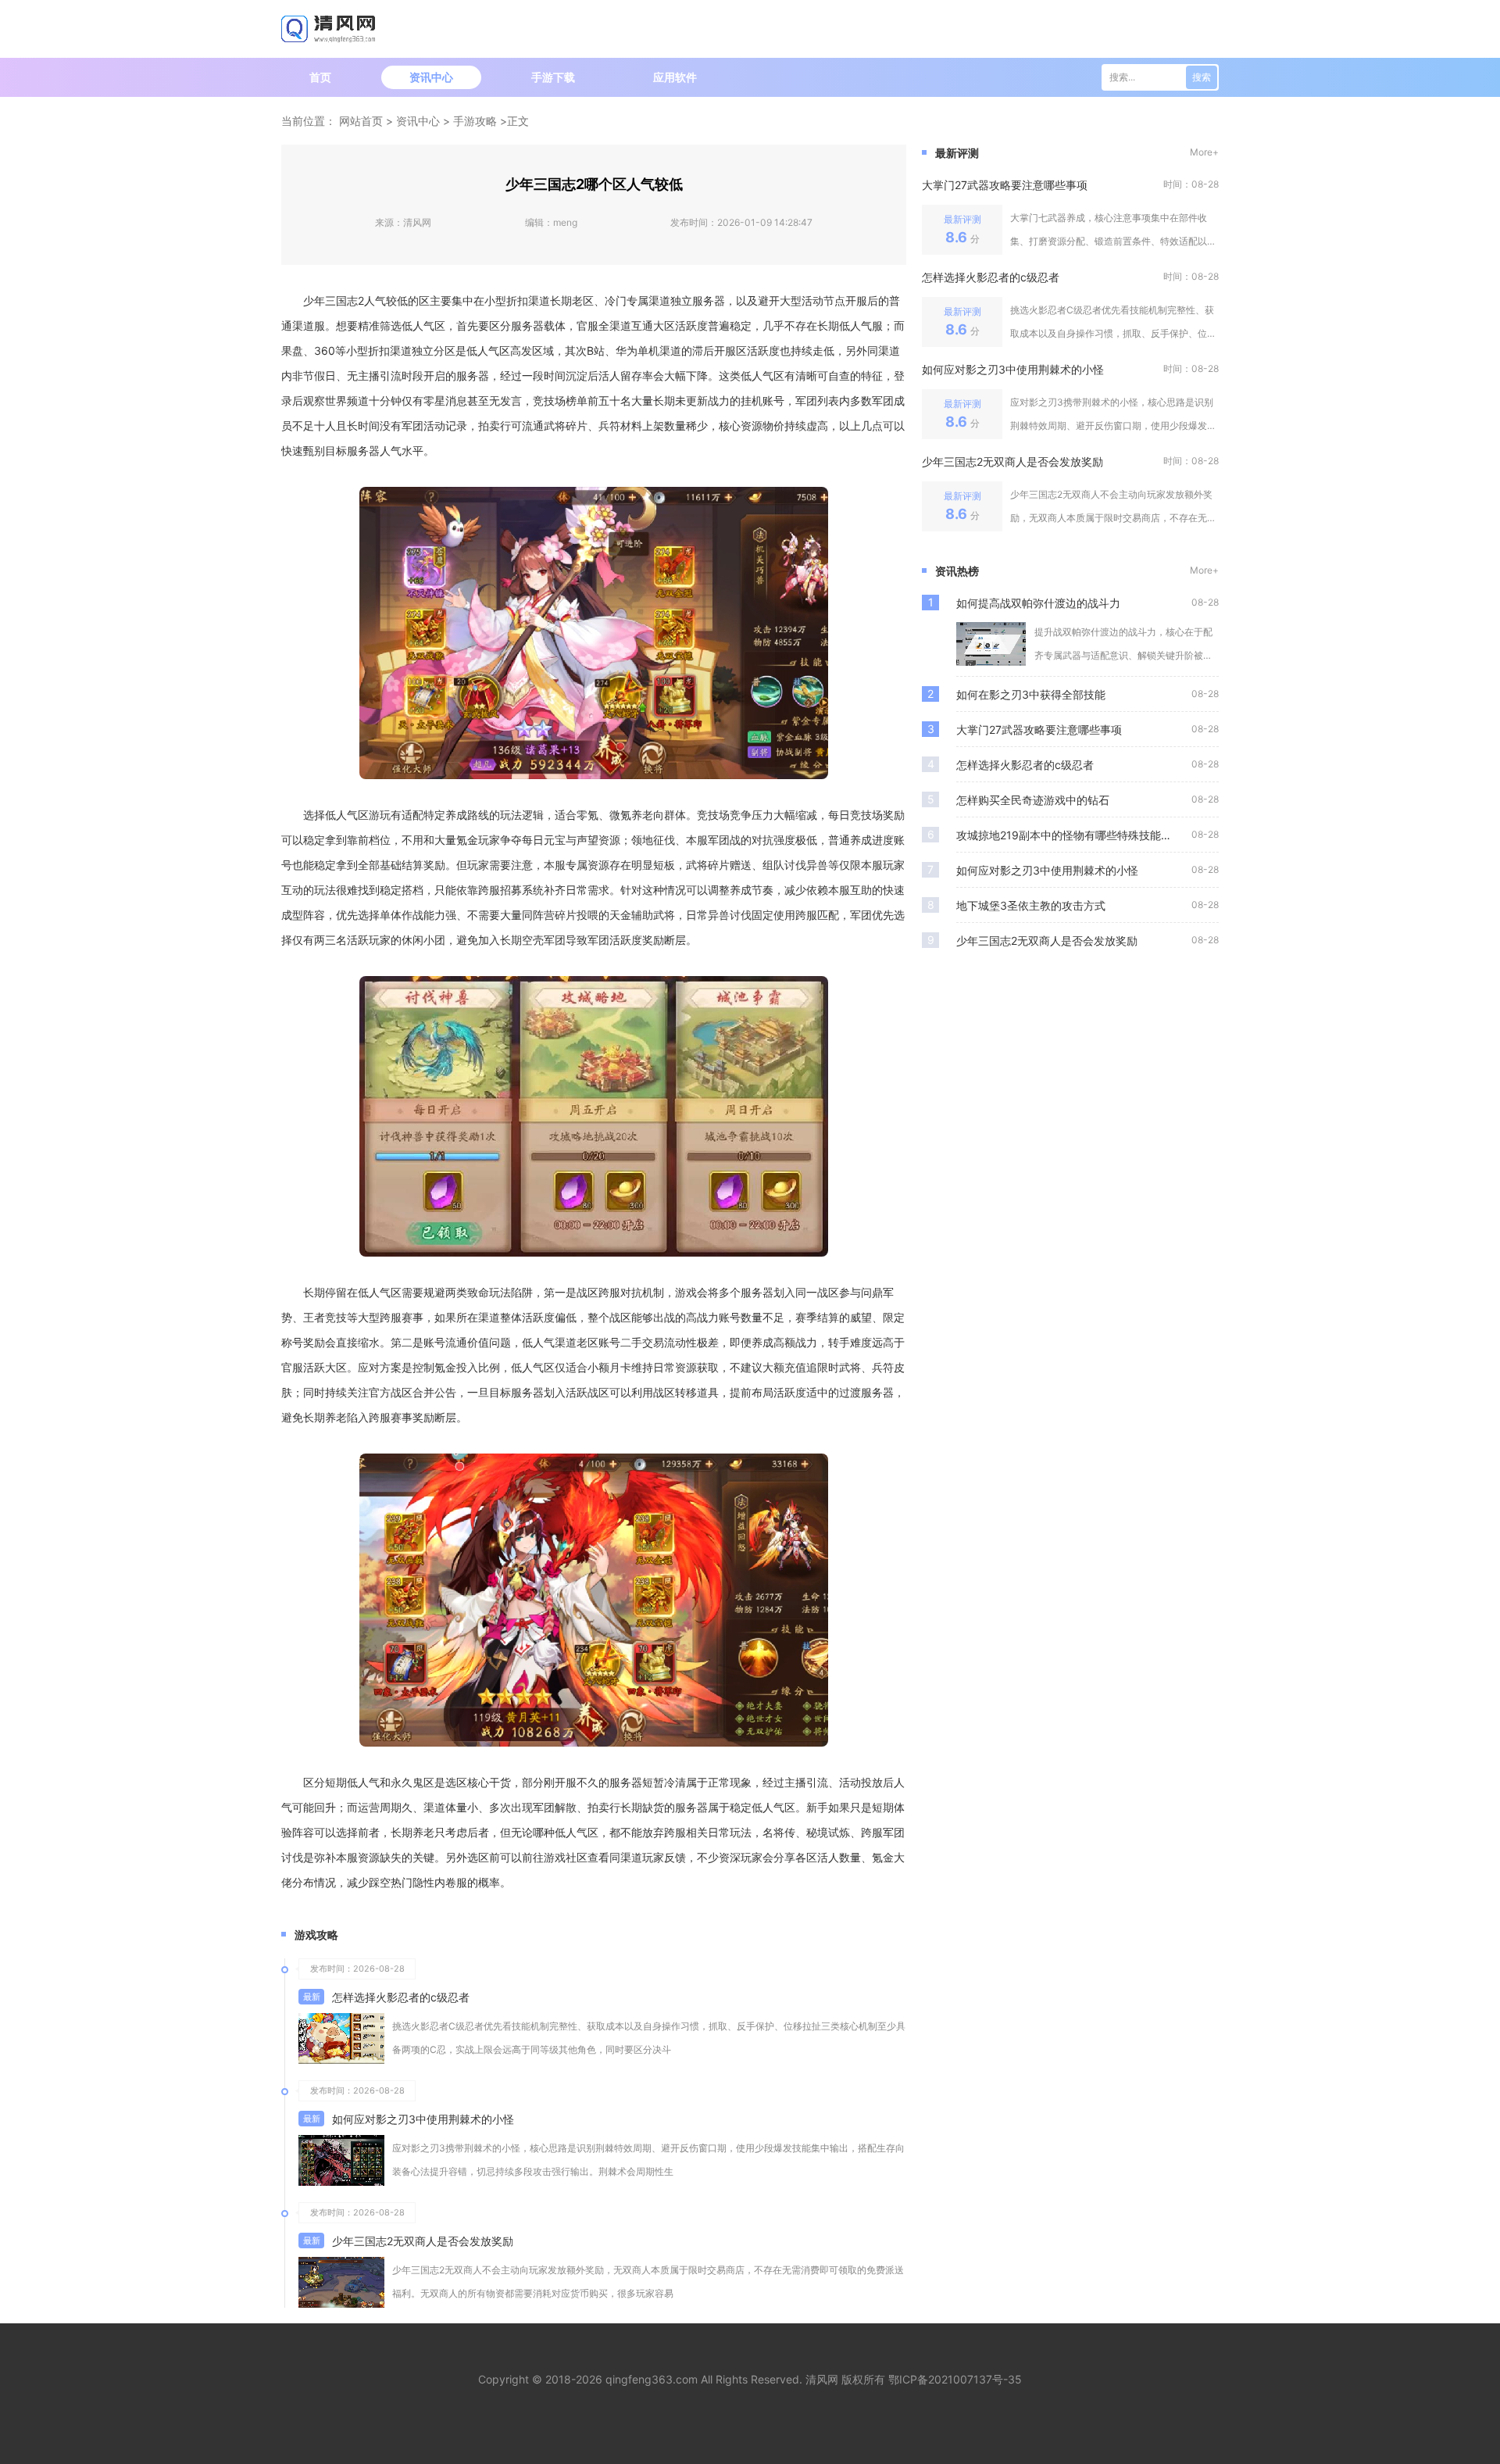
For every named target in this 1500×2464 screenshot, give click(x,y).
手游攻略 (475, 121)
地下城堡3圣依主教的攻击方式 (1031, 905)
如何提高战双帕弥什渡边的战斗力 (1038, 603)
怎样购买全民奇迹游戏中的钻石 (1033, 800)
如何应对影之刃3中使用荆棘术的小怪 (423, 2119)
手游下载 (553, 77)
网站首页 (361, 121)
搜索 (1202, 77)
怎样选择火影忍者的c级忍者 (401, 1997)
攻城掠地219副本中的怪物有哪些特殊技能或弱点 (1074, 835)
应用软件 (675, 77)
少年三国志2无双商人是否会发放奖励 (423, 2241)
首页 (320, 77)
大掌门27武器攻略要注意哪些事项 (1005, 185)
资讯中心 (431, 77)
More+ (1204, 152)
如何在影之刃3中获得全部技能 (1031, 694)
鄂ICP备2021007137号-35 (955, 2379)
